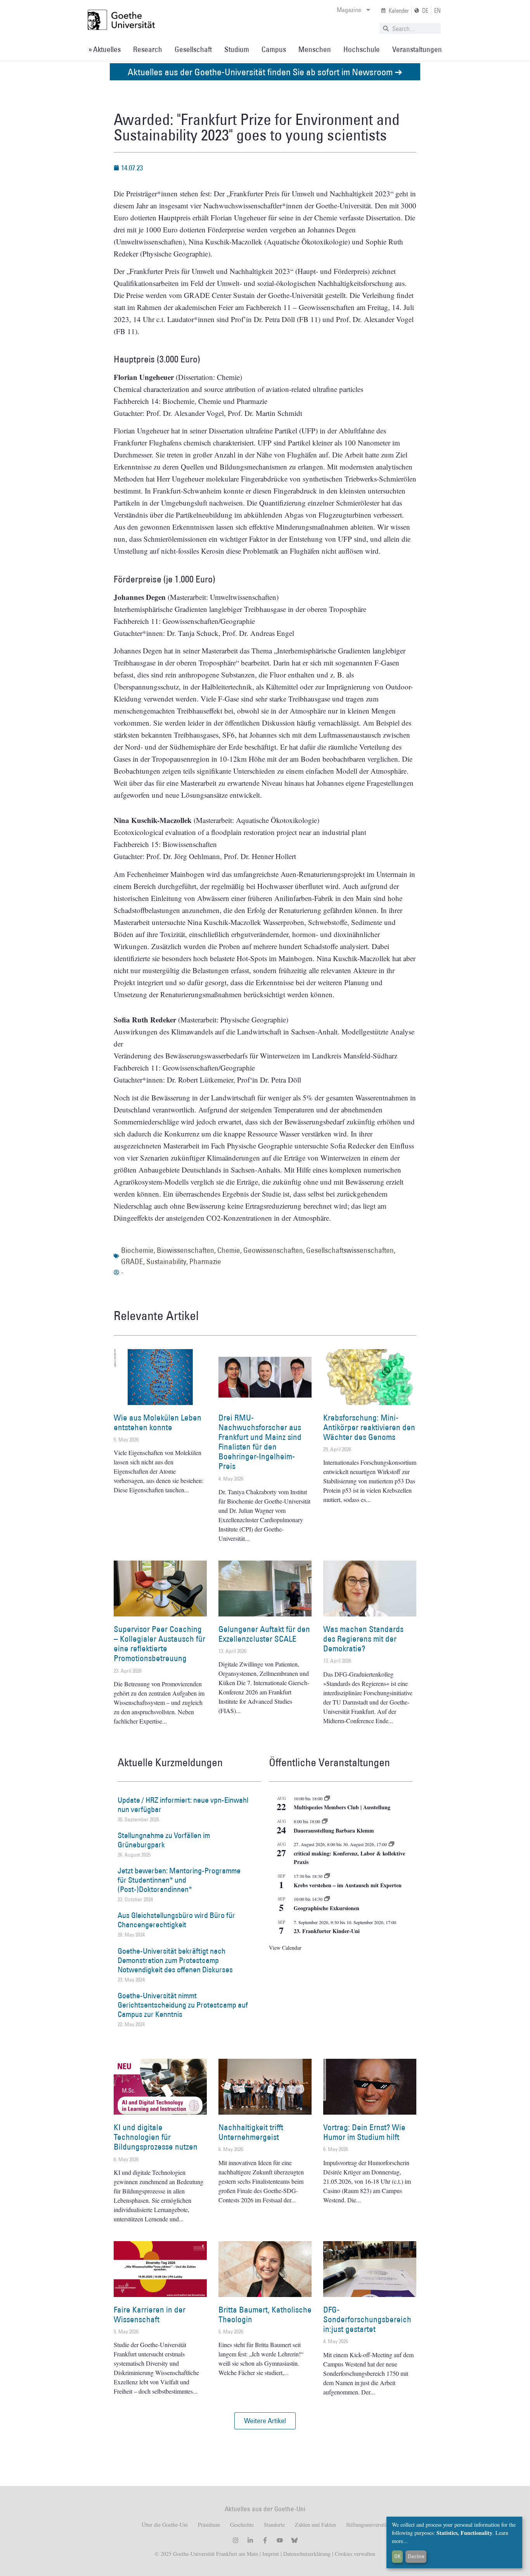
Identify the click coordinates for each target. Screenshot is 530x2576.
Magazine (349, 10)
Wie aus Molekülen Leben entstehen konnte (158, 1422)
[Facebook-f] (265, 2540)
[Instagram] (236, 2540)
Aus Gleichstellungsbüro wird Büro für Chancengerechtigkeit (176, 1920)
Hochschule (362, 49)
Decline (416, 2556)
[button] (265, 2421)
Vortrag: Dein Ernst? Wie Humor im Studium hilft (364, 2132)
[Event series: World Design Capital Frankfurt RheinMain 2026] (391, 1844)
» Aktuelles (105, 49)
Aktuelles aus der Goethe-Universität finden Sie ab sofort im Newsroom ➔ (265, 72)
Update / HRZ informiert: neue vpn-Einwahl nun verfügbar (183, 1805)
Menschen (315, 49)
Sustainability (166, 1261)
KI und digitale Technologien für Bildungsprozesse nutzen (156, 2137)
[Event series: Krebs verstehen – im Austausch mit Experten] (327, 1876)
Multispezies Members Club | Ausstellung (342, 1807)
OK (397, 2556)
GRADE (132, 1261)
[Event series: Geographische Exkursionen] (327, 1899)
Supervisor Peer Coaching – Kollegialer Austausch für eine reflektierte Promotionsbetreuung (159, 1644)
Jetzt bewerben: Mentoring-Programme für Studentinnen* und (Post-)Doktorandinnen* (179, 1880)
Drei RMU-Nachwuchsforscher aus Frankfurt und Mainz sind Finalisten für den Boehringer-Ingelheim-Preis (260, 1442)
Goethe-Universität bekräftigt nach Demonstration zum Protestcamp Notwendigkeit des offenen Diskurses (175, 1960)
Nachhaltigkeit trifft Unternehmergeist (251, 2132)
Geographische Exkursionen (326, 1908)
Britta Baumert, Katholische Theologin (265, 2314)
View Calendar (285, 1948)
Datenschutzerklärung (307, 2554)
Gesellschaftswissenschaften (350, 1250)
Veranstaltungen (417, 49)
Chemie (229, 1250)
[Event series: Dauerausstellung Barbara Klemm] (325, 1821)
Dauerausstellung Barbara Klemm (334, 1830)
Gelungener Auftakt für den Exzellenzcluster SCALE (264, 1634)
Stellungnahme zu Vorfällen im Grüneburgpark (164, 1840)
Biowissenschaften (185, 1250)
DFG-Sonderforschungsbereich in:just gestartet (367, 2319)
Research (148, 49)
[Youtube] (280, 2540)
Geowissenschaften (273, 1250)
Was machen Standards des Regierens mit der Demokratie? (363, 1639)
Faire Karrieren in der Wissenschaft (150, 2314)
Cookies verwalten (355, 2554)
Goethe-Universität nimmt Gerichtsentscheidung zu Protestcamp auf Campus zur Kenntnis (183, 2005)
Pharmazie (205, 1261)
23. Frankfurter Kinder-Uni (327, 1931)
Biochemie (137, 1250)
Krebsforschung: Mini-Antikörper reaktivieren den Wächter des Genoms (369, 1427)
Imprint (270, 2554)
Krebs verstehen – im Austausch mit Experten (348, 1885)
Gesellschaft (193, 49)
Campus (274, 49)
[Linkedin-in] (250, 2540)
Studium (237, 49)
